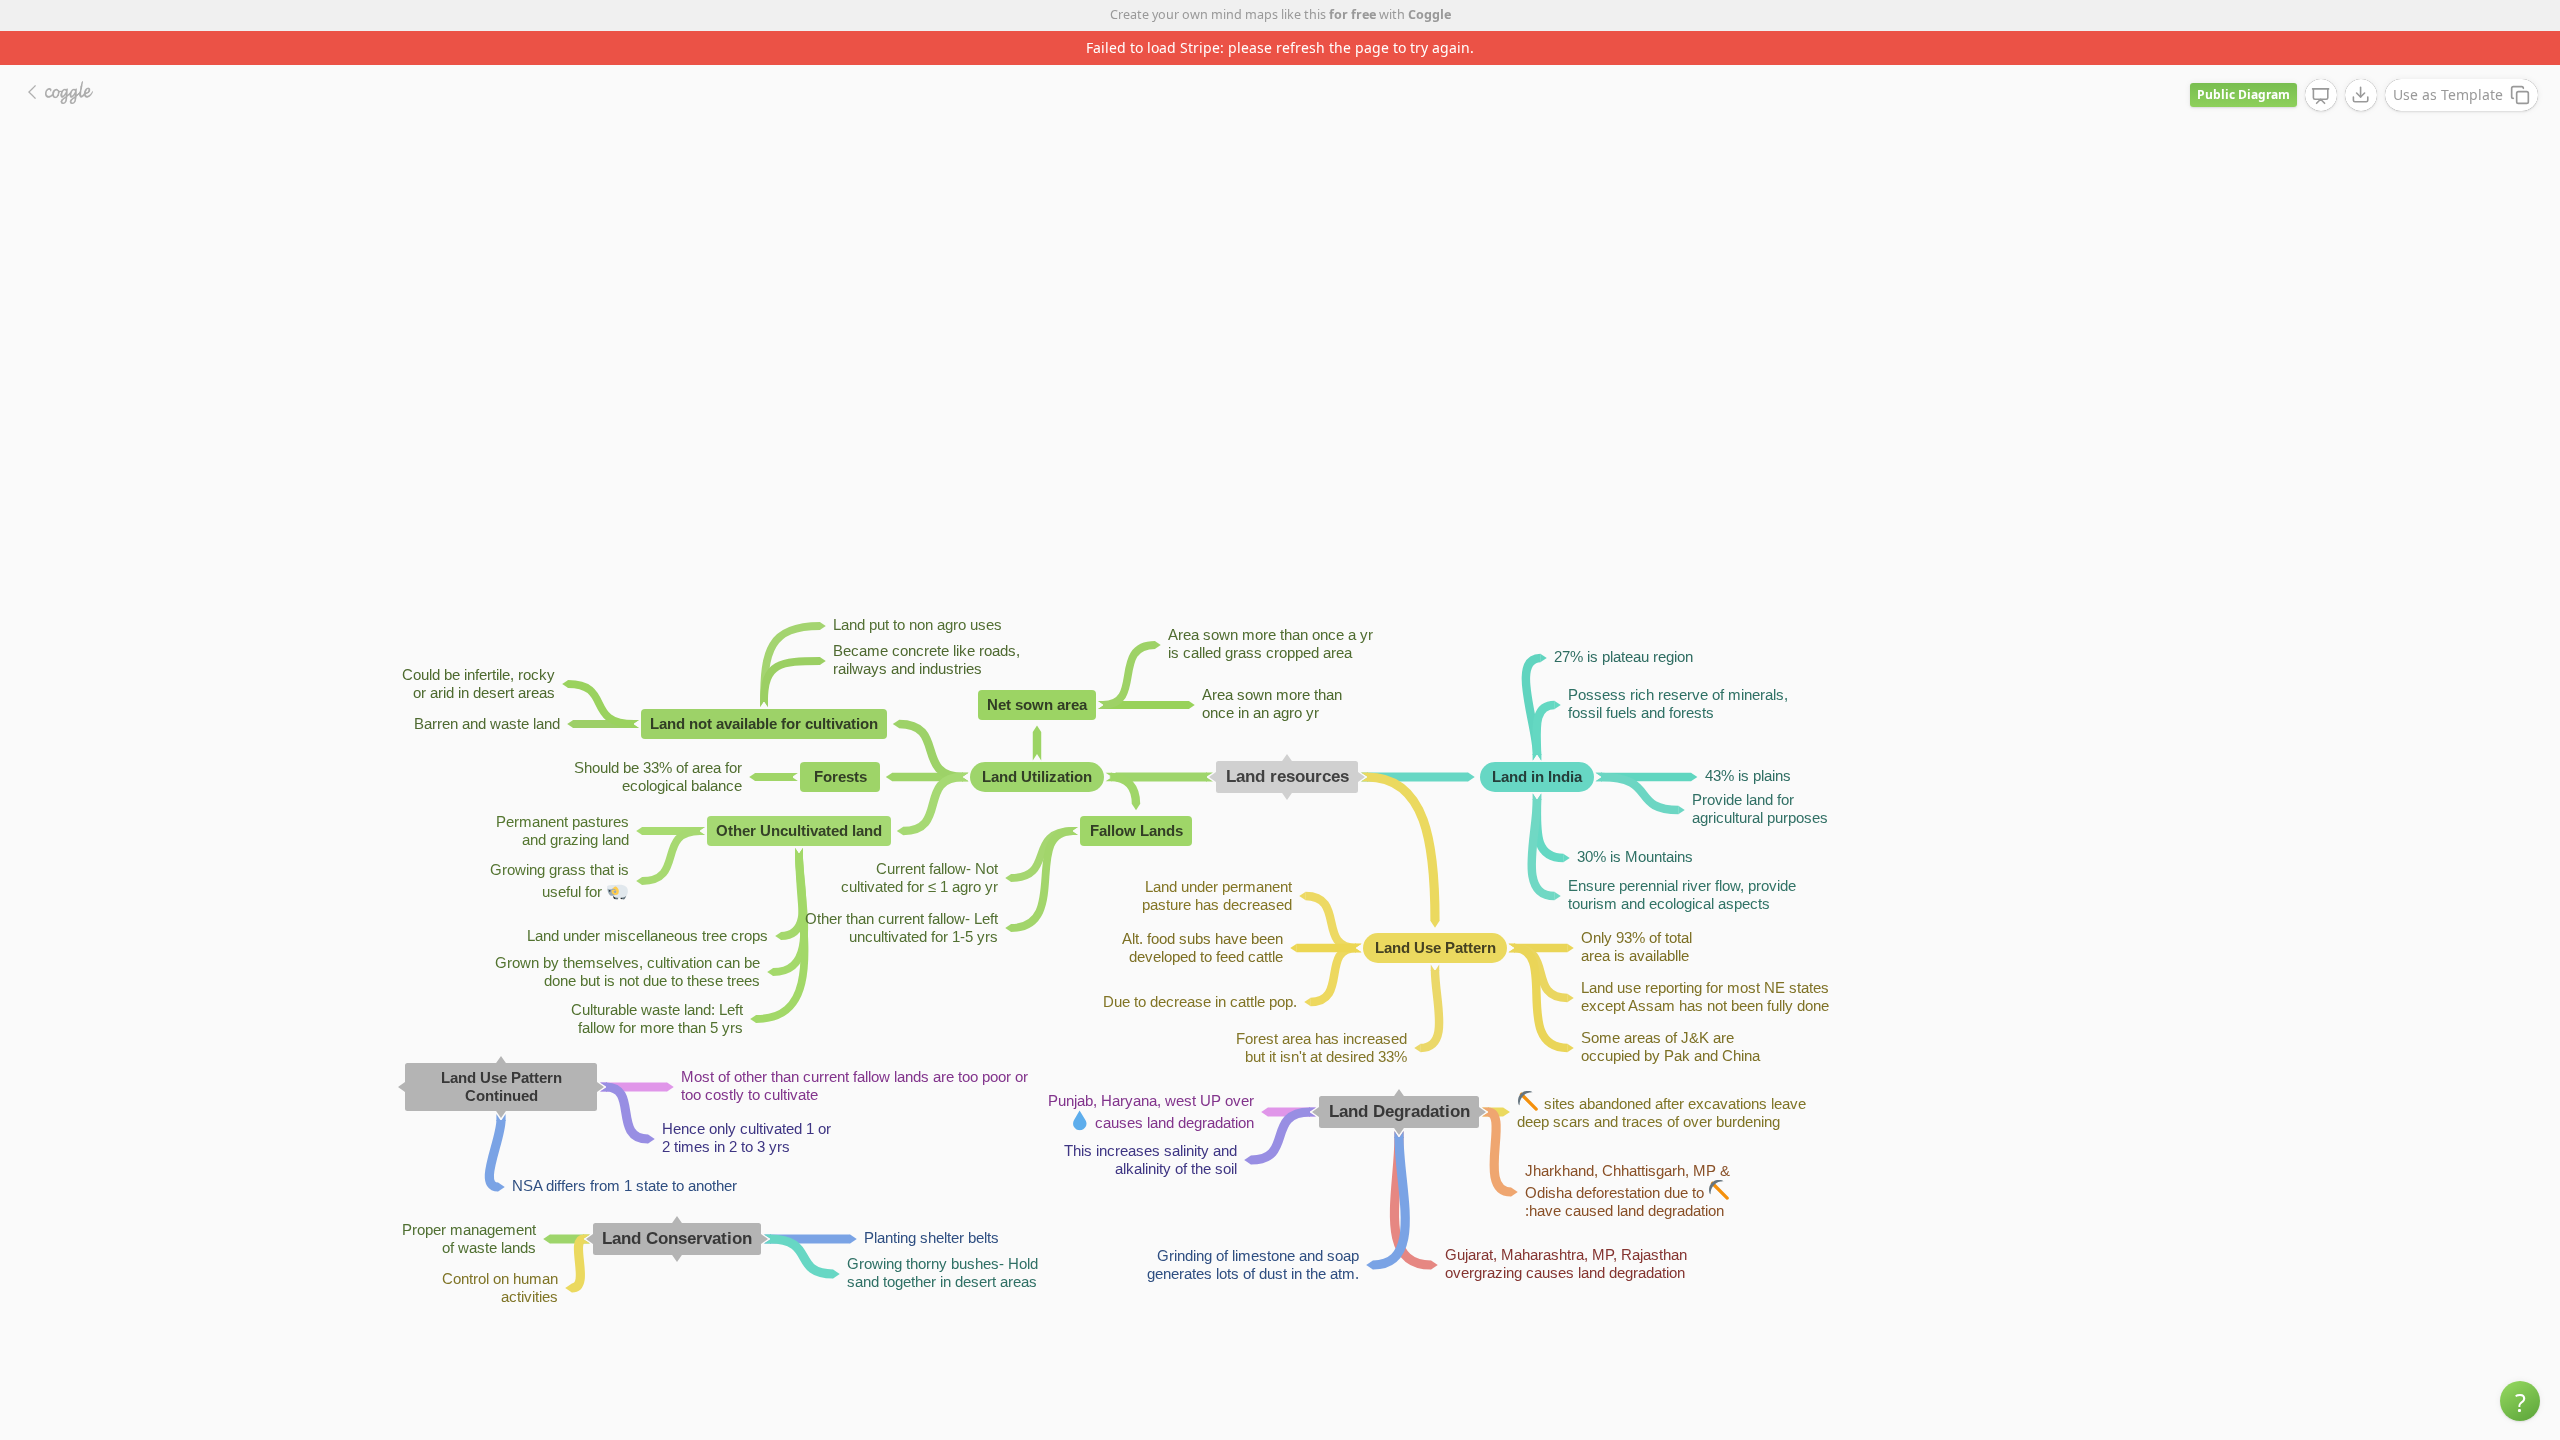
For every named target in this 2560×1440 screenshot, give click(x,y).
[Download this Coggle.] (2361, 95)
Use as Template (2448, 94)
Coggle (1429, 14)
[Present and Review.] (2321, 96)
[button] (2520, 1401)
